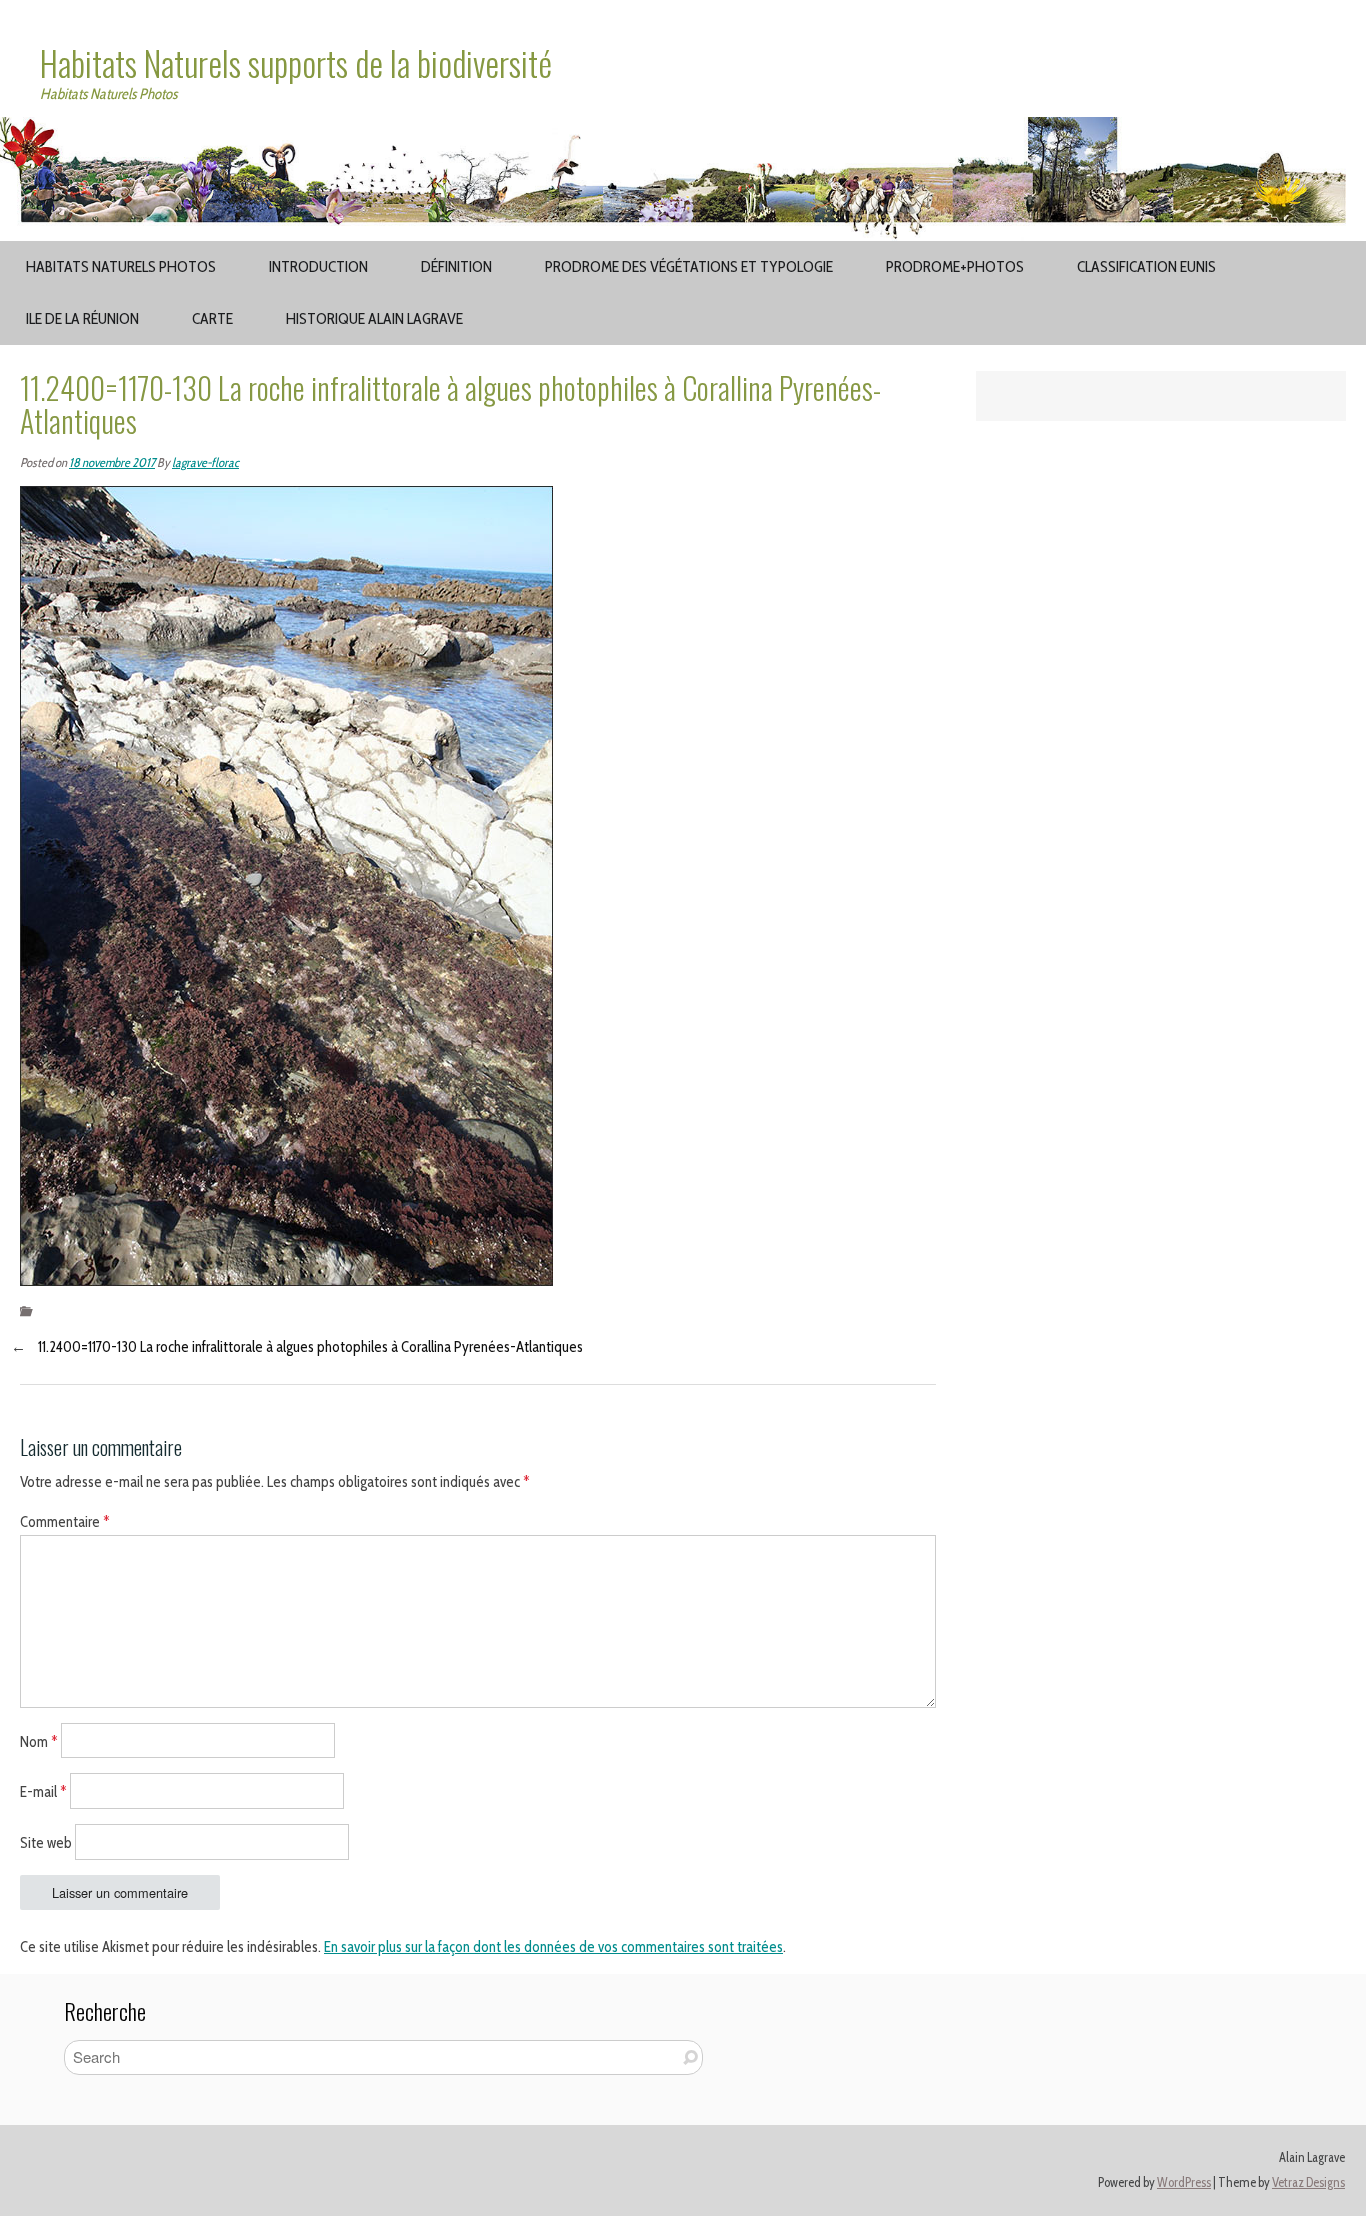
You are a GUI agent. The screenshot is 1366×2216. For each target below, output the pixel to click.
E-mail (43, 1792)
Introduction (318, 266)
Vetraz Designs (1308, 2182)
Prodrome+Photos (955, 266)
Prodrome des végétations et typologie (689, 266)
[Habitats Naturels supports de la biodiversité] (683, 129)
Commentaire (65, 1522)
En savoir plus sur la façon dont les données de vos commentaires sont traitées (553, 1947)
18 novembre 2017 (112, 462)
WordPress (1184, 2182)
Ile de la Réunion (82, 318)
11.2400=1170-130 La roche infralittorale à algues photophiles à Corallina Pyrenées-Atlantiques (310, 1347)
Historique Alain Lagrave (374, 318)
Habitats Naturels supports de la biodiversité (296, 63)
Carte (212, 318)
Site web (46, 1843)
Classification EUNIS (1146, 266)
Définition (456, 266)
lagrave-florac (205, 462)
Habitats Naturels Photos (121, 266)
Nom (39, 1741)
